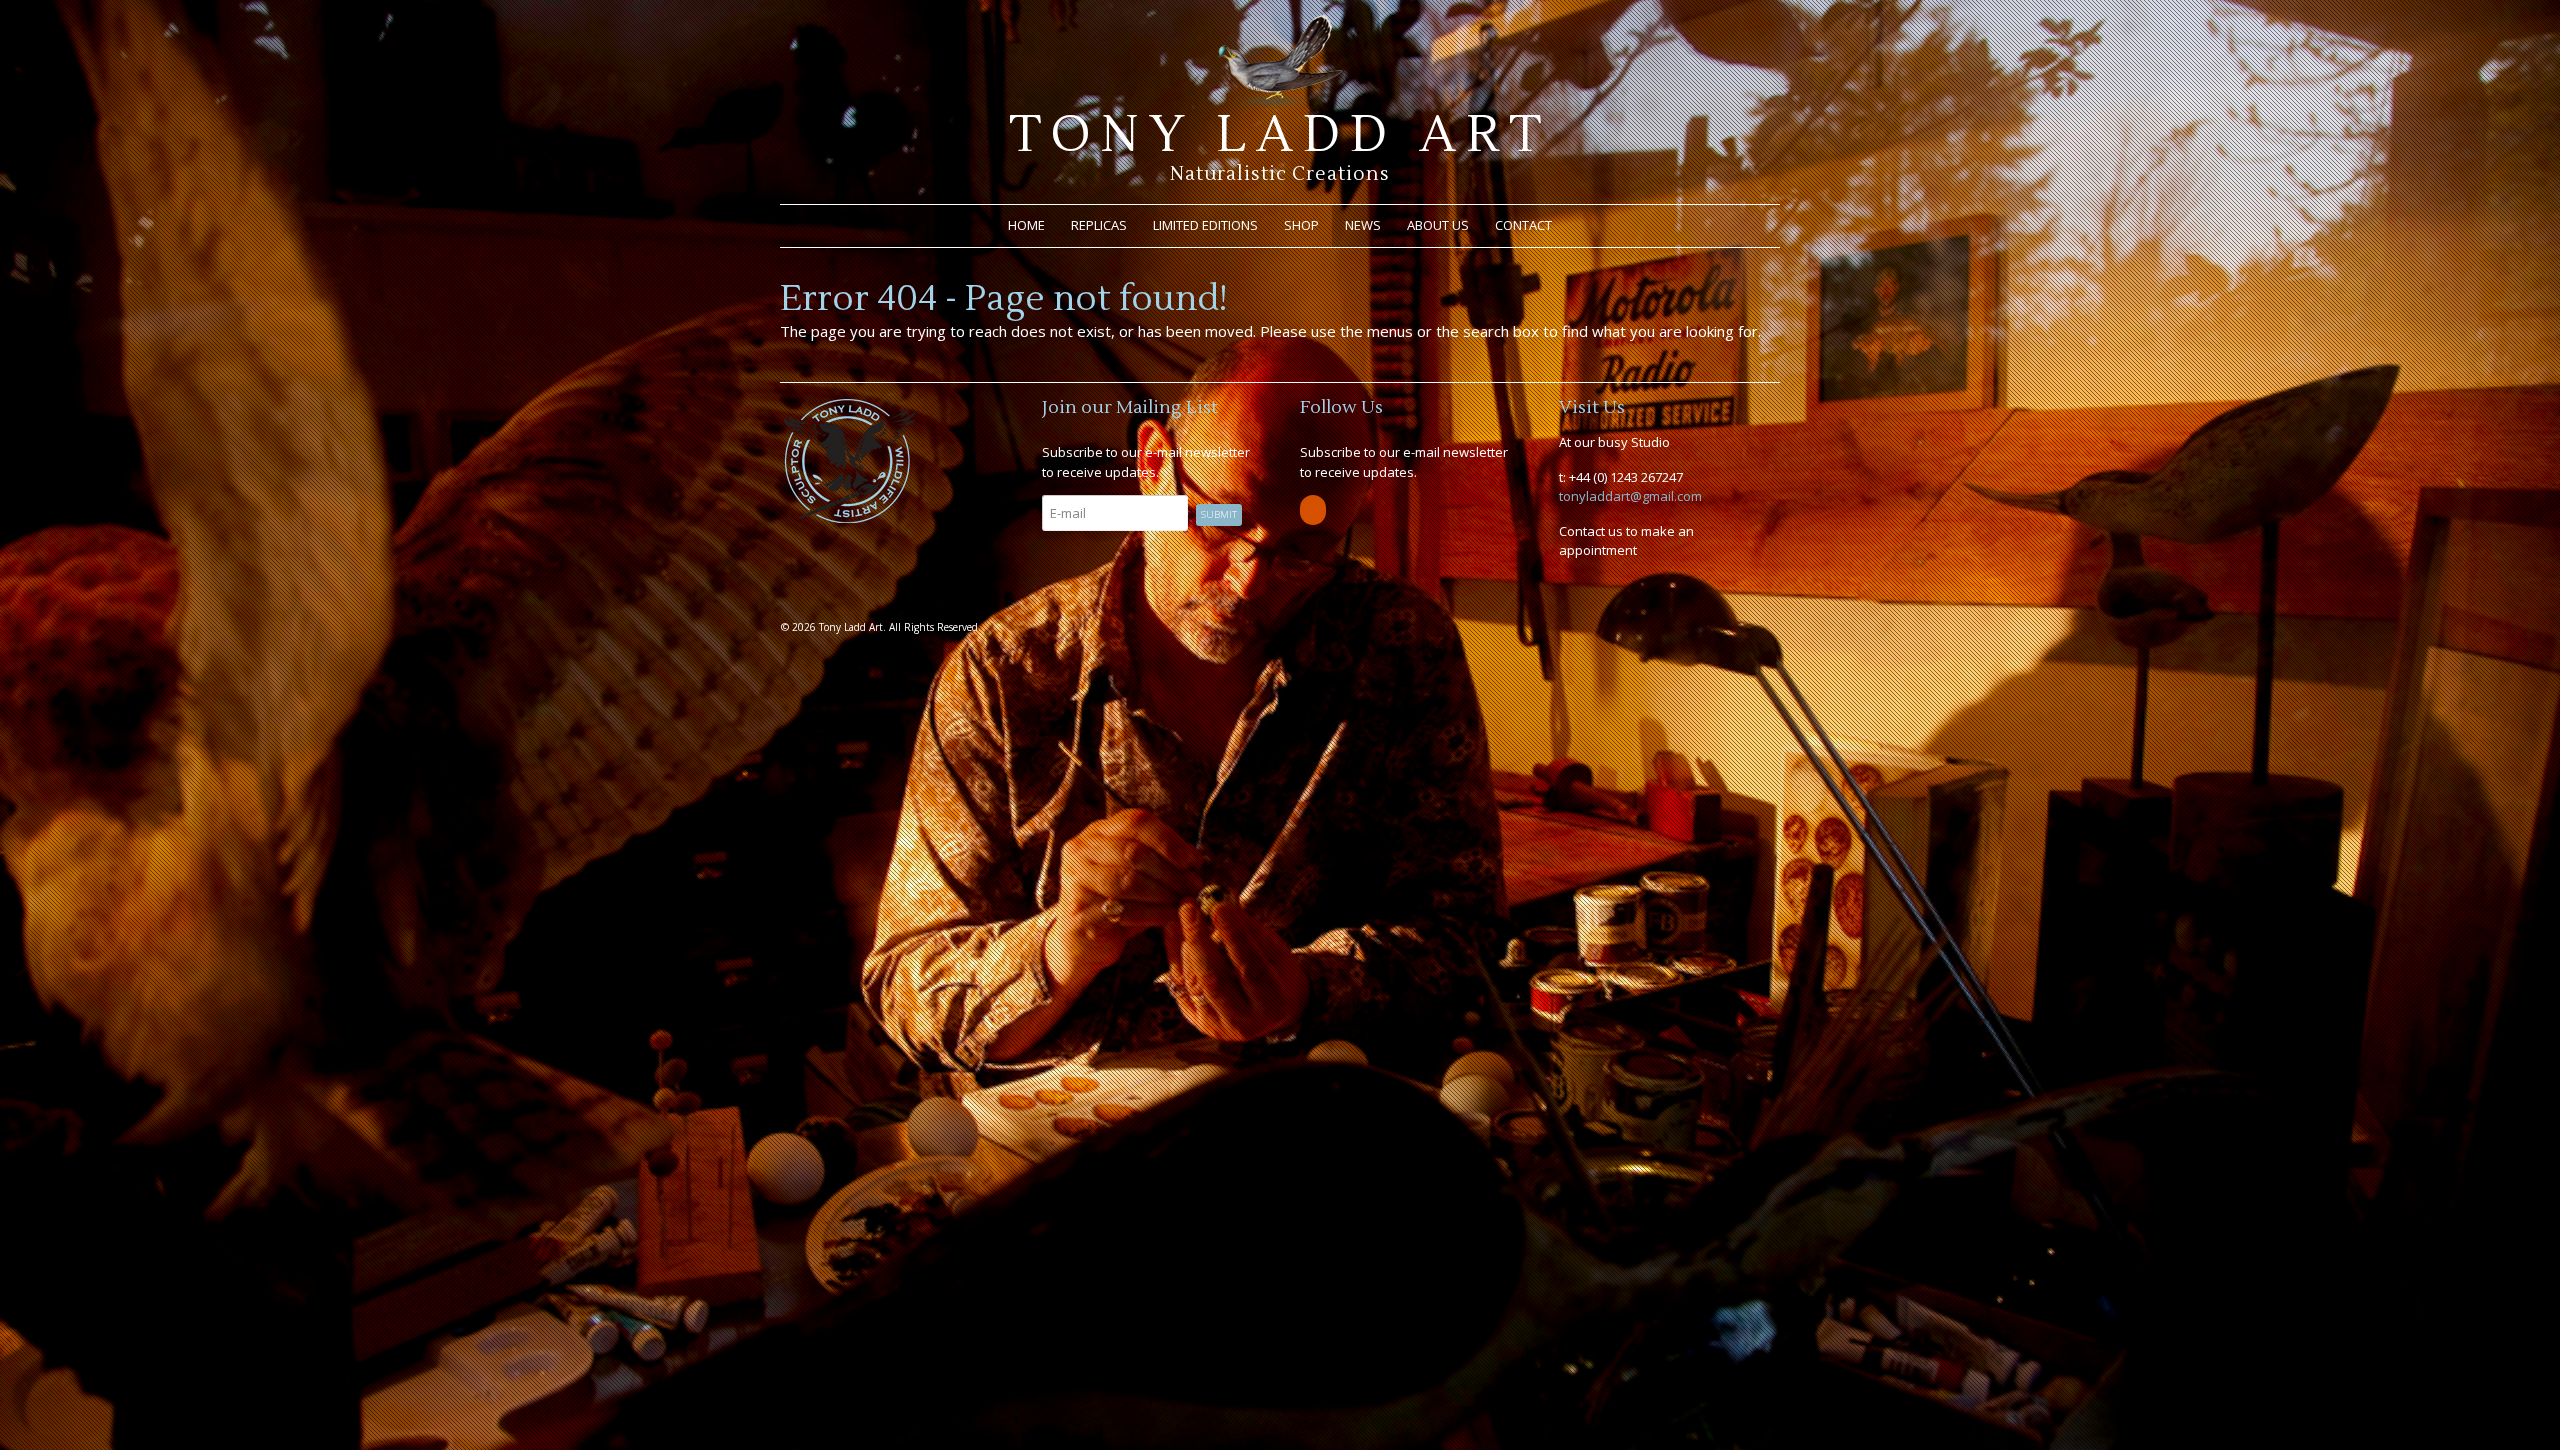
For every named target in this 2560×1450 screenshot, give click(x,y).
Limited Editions (1205, 225)
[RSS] (1314, 510)
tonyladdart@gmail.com (1630, 496)
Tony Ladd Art (1280, 135)
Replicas (1099, 225)
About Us (1438, 225)
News (1363, 225)
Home (1026, 225)
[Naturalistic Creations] (1280, 99)
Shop (1301, 225)
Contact (1523, 225)
